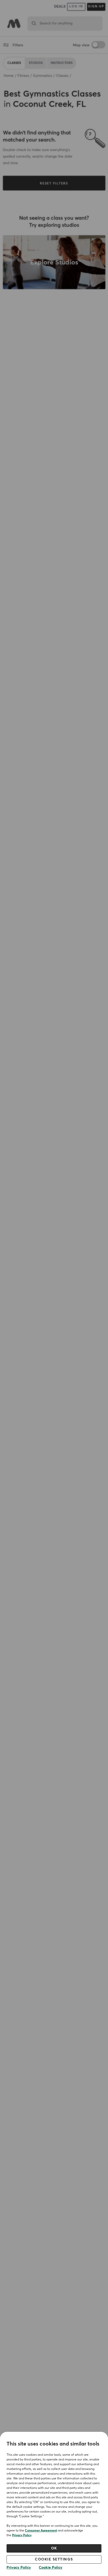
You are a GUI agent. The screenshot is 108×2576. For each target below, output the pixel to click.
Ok (54, 2548)
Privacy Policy (22, 2535)
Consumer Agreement (41, 2531)
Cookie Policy (51, 2568)
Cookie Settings (54, 2559)
